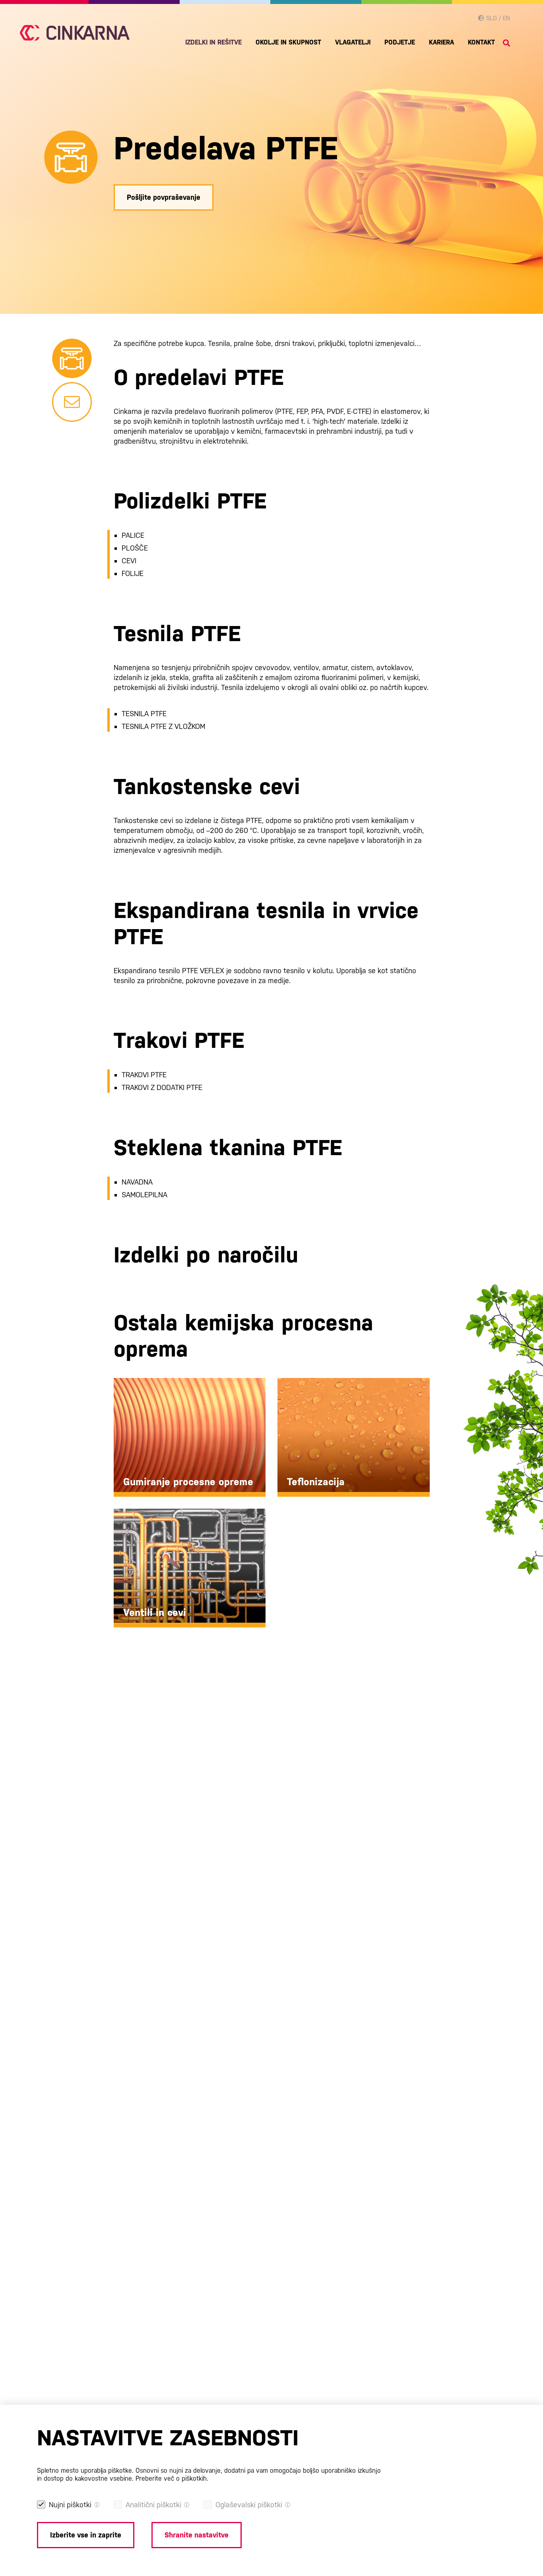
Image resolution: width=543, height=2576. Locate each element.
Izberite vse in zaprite (86, 2535)
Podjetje (400, 42)
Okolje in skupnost (288, 42)
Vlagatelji (353, 42)
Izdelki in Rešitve (213, 42)
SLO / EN (497, 18)
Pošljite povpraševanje (164, 197)
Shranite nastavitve (197, 2535)
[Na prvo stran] (75, 33)
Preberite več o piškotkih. (172, 2478)
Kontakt (481, 42)
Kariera (441, 42)
